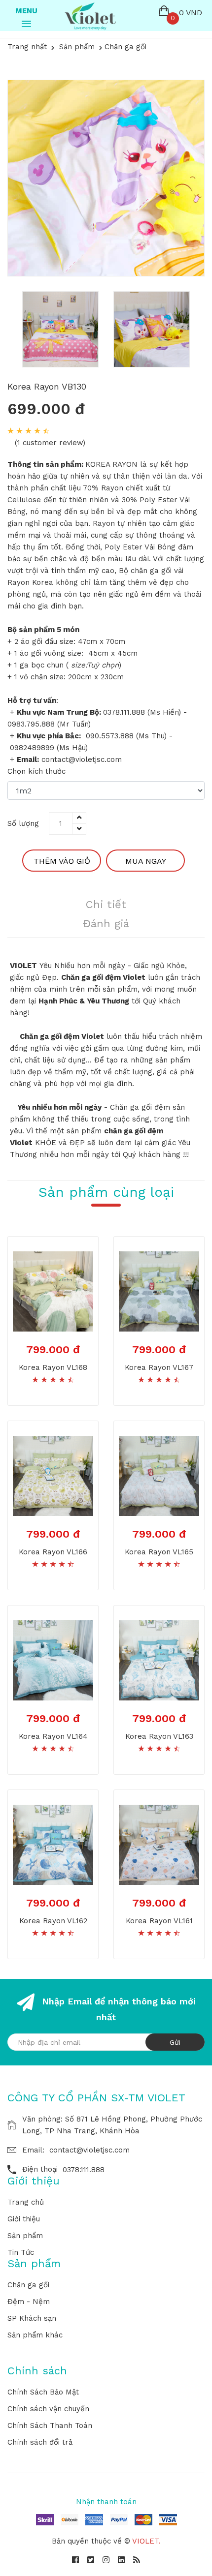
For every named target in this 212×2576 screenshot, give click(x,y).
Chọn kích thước (36, 771)
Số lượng (23, 823)
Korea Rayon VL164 (53, 1736)
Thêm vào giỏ (62, 861)
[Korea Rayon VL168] (53, 1291)
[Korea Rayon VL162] (53, 1844)
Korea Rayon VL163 (159, 1736)
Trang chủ (26, 2202)
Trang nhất (27, 47)
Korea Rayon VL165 (159, 1552)
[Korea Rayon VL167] (159, 1291)
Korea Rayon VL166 (53, 1552)
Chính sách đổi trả (40, 2442)
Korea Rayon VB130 (47, 386)
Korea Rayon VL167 (159, 1367)
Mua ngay (146, 861)
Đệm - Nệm (29, 2302)
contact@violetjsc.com (89, 2150)
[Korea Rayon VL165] (159, 1475)
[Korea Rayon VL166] (53, 1475)
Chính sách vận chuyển (48, 2409)
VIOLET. (146, 2541)
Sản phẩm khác (35, 2335)
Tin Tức (21, 2252)
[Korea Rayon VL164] (53, 1660)
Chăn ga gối (28, 2285)
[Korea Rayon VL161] (159, 1844)
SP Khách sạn (32, 2318)
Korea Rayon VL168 (53, 1367)
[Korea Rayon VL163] (159, 1660)
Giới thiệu (24, 2219)
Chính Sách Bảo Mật (43, 2392)
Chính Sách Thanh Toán (50, 2425)
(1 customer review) (50, 443)
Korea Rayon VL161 (159, 1921)
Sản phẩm (25, 2236)
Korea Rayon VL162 (53, 1921)
